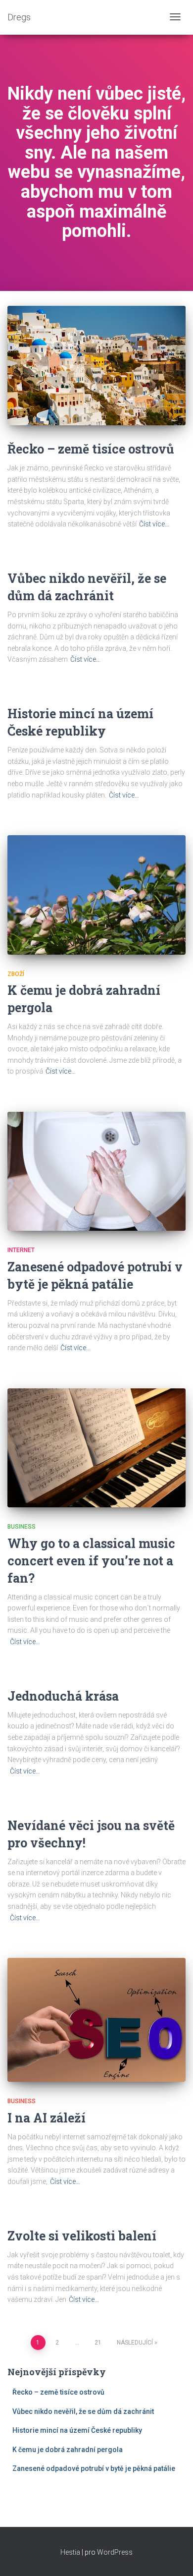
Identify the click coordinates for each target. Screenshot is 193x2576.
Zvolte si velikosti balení (82, 2236)
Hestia (70, 2552)
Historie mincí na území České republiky (77, 2430)
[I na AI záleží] (96, 2020)
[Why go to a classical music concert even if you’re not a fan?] (96, 1448)
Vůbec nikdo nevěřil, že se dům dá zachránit (83, 2411)
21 (98, 2343)
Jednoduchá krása (63, 1696)
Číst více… (154, 524)
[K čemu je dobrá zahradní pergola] (96, 895)
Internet (21, 1250)
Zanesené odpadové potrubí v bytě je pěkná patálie (94, 2468)
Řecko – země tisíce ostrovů (91, 449)
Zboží (16, 974)
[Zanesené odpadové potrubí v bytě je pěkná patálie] (96, 1171)
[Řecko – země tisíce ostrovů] (96, 366)
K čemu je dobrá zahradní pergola (68, 2450)
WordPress (115, 2552)
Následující (135, 2343)
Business (22, 1527)
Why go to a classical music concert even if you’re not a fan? (91, 1561)
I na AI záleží (47, 2118)
